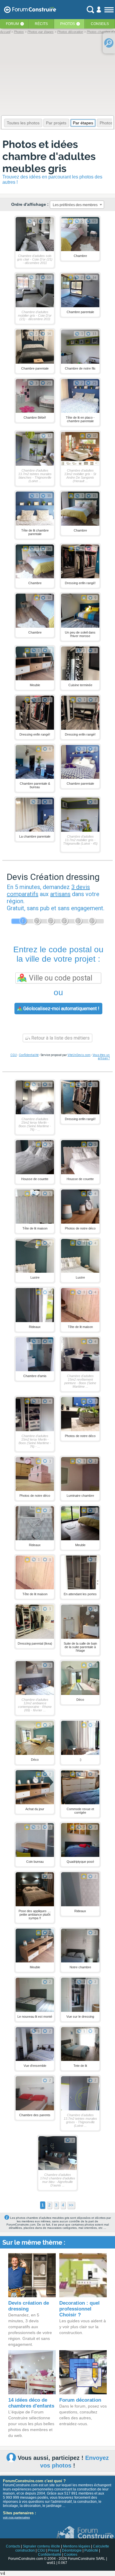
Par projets (56, 123)
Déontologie (72, 2550)
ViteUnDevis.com (79, 1055)
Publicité (91, 2550)
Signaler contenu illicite (41, 2546)
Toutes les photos (23, 123)
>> (71, 2205)
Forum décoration (80, 2400)
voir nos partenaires (16, 2517)
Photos (68, 24)
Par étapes (83, 123)
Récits (41, 24)
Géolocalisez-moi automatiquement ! (61, 1009)
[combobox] (77, 205)
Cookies (71, 2555)
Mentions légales (77, 2546)
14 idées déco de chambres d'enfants (31, 2403)
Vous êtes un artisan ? (101, 1057)
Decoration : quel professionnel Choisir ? (79, 2309)
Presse (54, 2550)
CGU (14, 1055)
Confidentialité (29, 1055)
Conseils (100, 24)
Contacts (13, 2546)
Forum (12, 24)
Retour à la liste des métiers (60, 1038)
